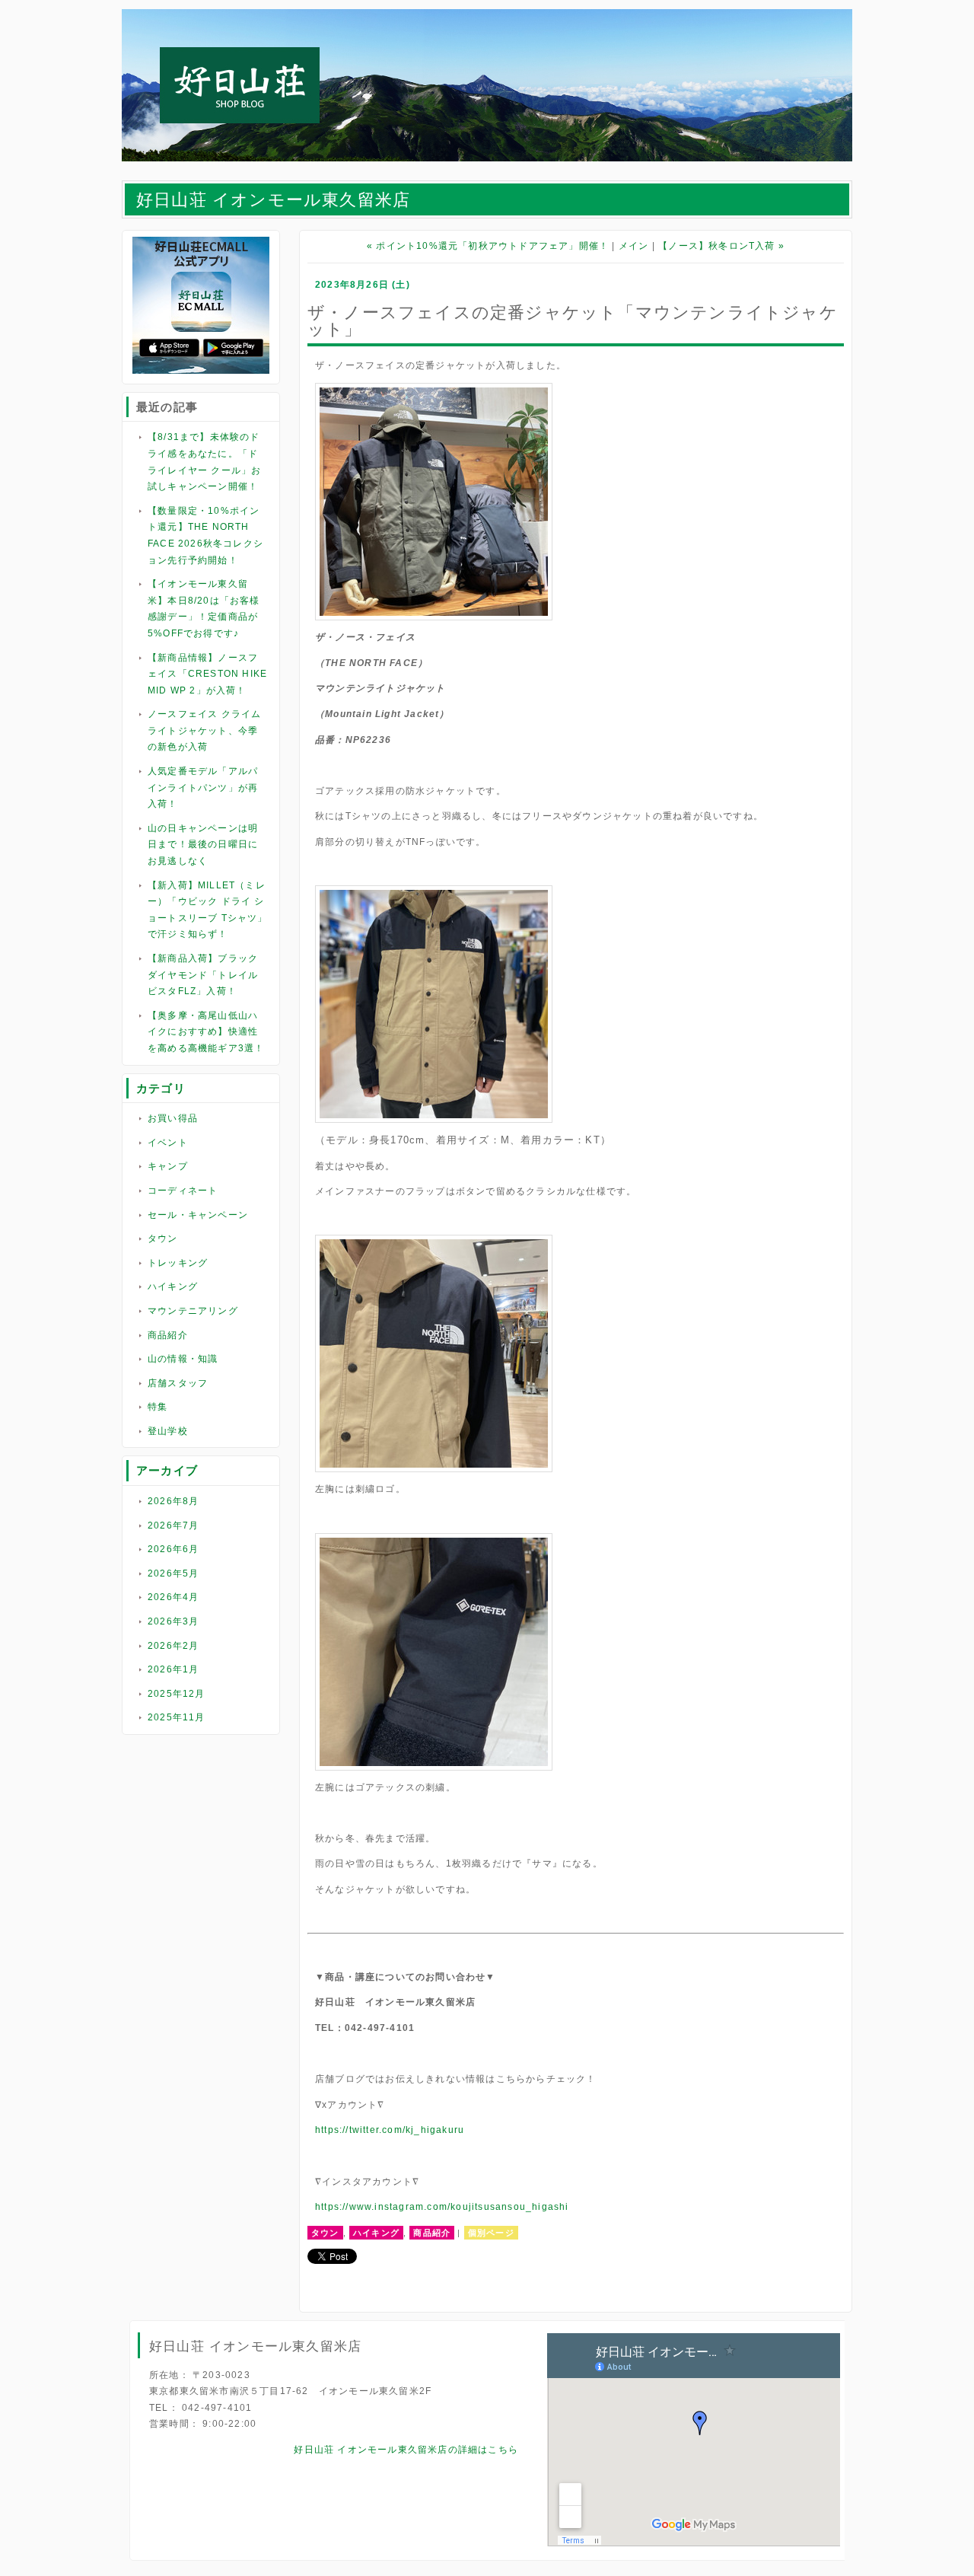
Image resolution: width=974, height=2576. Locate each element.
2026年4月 (173, 1597)
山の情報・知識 (183, 1359)
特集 (158, 1407)
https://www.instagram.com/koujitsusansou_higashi (442, 2207)
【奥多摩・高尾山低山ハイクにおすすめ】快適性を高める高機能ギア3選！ (206, 1032)
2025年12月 (177, 1694)
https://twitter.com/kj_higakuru (390, 2130)
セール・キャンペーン (198, 1215)
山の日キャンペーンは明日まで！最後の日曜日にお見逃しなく (203, 845)
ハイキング (173, 1286)
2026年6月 (173, 1549)
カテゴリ (161, 1088)
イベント (168, 1143)
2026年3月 (173, 1621)
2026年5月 (173, 1573)
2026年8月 (173, 1501)
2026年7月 (173, 1526)
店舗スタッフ (178, 1383)
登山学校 (168, 1431)
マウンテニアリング (193, 1311)
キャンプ (168, 1166)
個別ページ (491, 2233)
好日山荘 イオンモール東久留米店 (273, 200)
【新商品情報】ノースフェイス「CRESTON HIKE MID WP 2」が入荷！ (207, 674)
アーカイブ (167, 1470)
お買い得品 (173, 1118)
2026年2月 (173, 1646)
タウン (163, 1239)
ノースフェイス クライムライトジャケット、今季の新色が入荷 (204, 730)
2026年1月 (173, 1669)
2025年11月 (177, 1717)
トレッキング (178, 1263)
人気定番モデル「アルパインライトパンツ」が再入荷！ (203, 787)
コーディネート (183, 1191)
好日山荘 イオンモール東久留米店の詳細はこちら (406, 2450)
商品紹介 (168, 1335)
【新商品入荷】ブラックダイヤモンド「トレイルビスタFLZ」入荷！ (203, 975)
